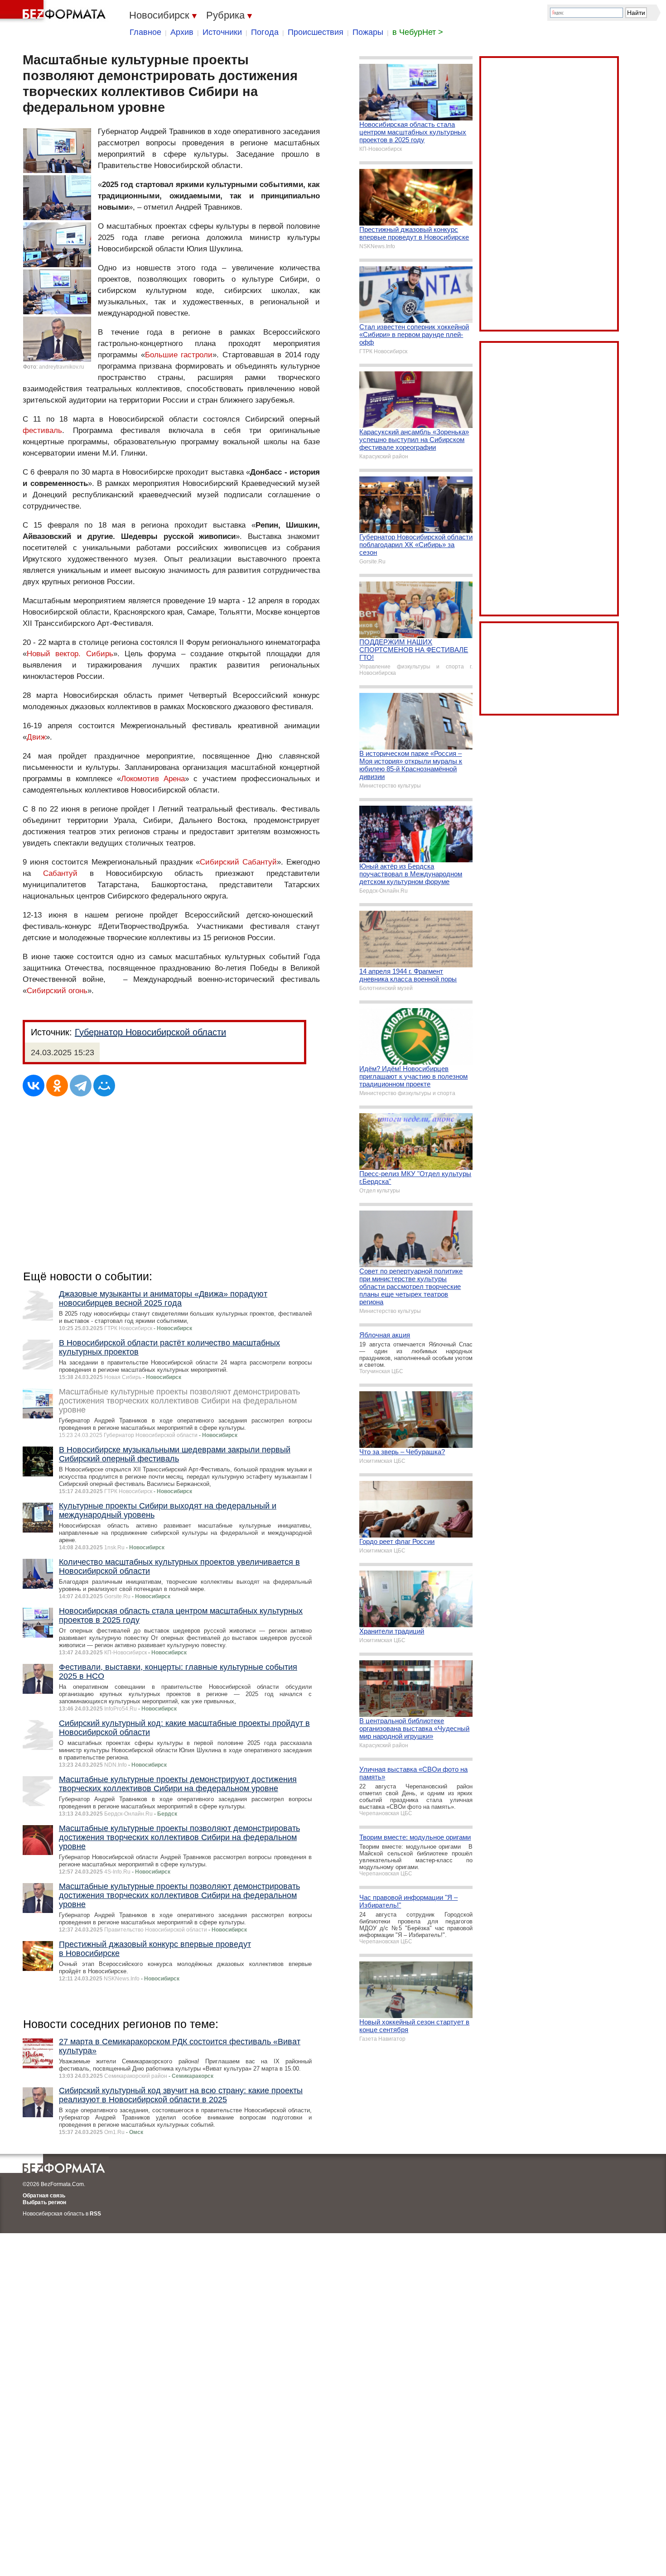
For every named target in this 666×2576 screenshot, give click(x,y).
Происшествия (316, 32)
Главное (145, 32)
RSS (95, 2214)
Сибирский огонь (57, 991)
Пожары (368, 32)
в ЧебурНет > (418, 32)
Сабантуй (60, 873)
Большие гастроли (179, 355)
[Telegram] (81, 1086)
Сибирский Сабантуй (238, 862)
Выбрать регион (44, 2202)
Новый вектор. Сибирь (70, 654)
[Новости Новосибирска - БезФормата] (54, 11)
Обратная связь (44, 2196)
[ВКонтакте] (34, 1086)
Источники (222, 32)
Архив (182, 32)
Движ (36, 737)
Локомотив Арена (153, 779)
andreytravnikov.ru (62, 367)
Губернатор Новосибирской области (150, 1032)
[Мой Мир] (104, 1086)
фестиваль (42, 430)
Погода (265, 32)
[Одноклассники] (57, 1086)
